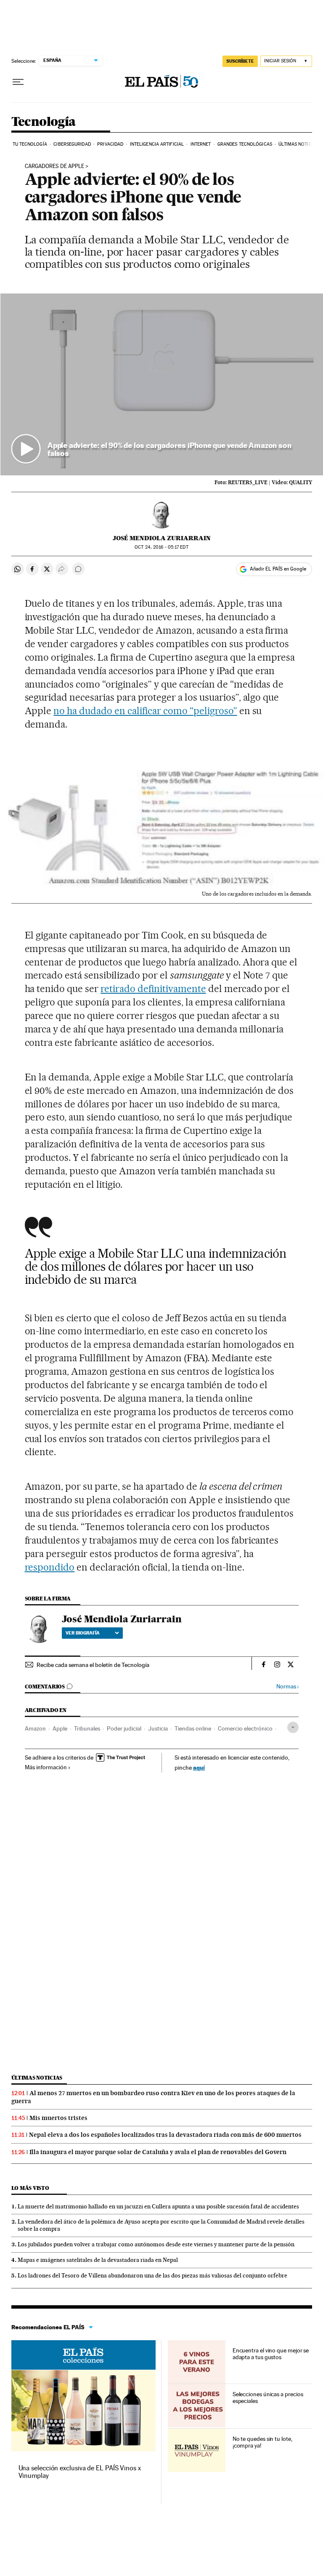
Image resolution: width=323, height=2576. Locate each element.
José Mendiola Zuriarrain (162, 538)
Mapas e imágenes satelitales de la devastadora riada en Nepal (98, 2260)
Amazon (35, 1728)
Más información (46, 1767)
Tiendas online (193, 1728)
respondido (50, 1567)
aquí (199, 1767)
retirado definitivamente (153, 989)
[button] (162, 384)
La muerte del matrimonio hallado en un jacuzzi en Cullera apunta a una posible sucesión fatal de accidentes (158, 2206)
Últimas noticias (298, 144)
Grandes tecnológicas (245, 144)
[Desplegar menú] (18, 82)
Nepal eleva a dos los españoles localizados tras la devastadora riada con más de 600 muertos (165, 2135)
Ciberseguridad (72, 144)
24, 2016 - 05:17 (161, 547)
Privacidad (110, 144)
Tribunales (87, 1728)
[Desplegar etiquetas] (293, 1727)
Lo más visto (30, 2188)
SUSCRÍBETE (240, 61)
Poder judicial (124, 1728)
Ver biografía (83, 1633)
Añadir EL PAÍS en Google (278, 569)
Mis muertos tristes (58, 2118)
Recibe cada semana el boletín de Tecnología (93, 1665)
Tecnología (44, 122)
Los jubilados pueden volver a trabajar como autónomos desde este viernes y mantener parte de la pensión (156, 2244)
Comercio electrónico (245, 1728)
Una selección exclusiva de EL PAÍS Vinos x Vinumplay (80, 2472)
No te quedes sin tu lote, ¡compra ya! (262, 2442)
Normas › (287, 1687)
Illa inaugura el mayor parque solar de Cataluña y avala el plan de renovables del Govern (158, 2152)
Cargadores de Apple (54, 166)
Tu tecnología (30, 144)
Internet (201, 144)
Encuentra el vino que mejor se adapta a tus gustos (271, 2354)
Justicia (158, 1728)
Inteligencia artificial (157, 144)
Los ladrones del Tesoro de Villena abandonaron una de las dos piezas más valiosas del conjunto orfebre (152, 2275)
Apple (60, 1728)
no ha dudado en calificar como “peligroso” (145, 711)
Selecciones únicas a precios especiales (268, 2397)
